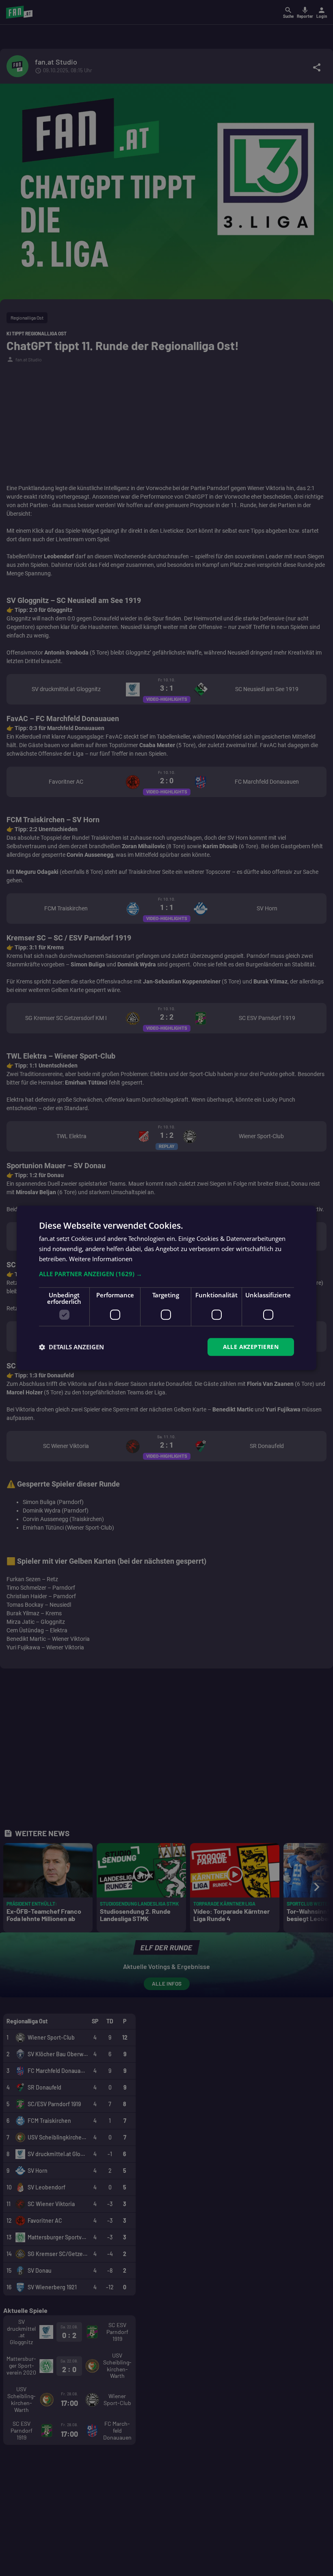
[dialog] (166, 1288)
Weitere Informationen (101, 1259)
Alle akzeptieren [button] (251, 1347)
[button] (166, 1274)
